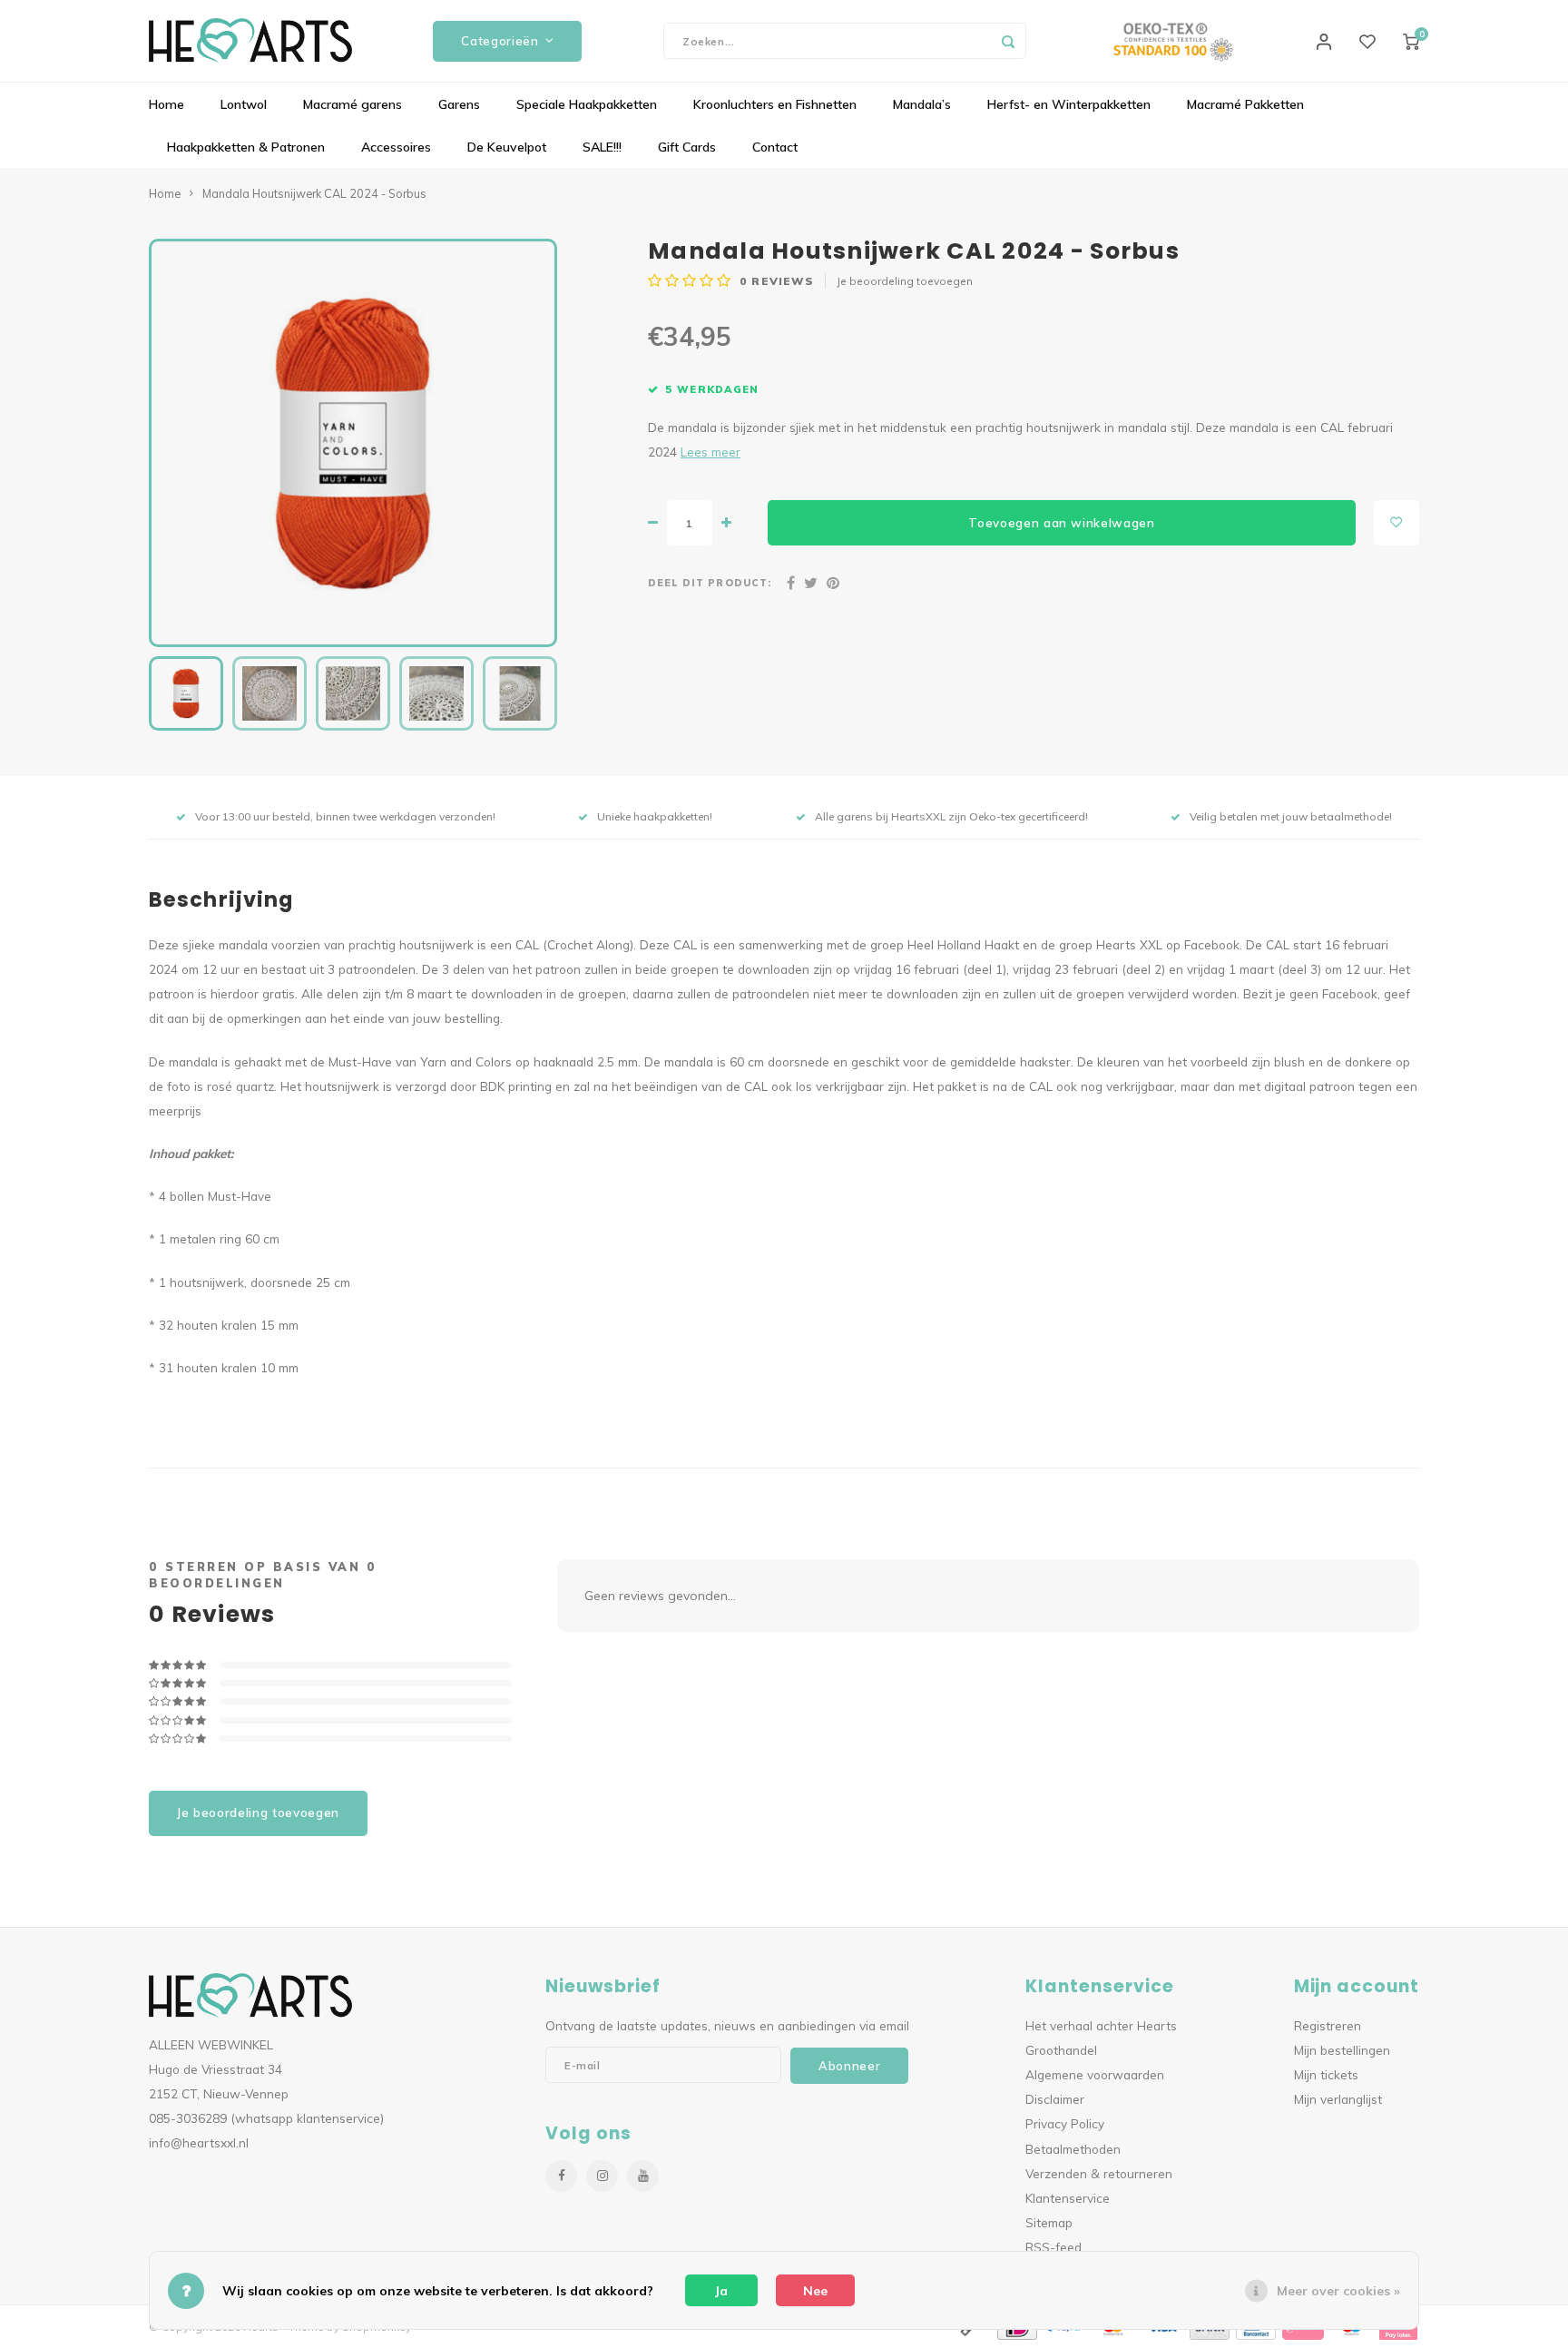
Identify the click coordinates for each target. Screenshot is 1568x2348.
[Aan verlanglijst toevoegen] (1396, 523)
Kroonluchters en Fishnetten (775, 104)
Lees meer (710, 452)
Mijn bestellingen (1342, 2050)
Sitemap (1049, 2222)
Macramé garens (353, 104)
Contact (775, 147)
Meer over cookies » (1338, 2291)
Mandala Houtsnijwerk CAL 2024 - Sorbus (314, 193)
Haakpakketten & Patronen (246, 147)
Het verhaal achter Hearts (1101, 2025)
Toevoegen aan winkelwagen (1062, 523)
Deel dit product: (710, 583)
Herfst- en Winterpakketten (1069, 104)
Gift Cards (687, 147)
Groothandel (1061, 2050)
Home (167, 104)
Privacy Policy (1065, 2123)
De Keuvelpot (507, 147)
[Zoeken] (1008, 41)
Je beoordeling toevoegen (905, 281)
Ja (721, 2291)
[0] (1411, 41)
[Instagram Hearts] (602, 2176)
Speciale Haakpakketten (587, 104)
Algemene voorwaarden (1095, 2074)
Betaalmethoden (1073, 2149)
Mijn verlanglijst (1338, 2099)
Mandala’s (922, 104)
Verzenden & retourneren (1099, 2173)
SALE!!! (602, 147)
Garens (459, 104)
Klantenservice (1068, 2198)
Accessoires (396, 147)
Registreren (1328, 2025)
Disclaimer (1055, 2099)
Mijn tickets (1326, 2074)
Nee (815, 2291)
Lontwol (244, 104)
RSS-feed (1053, 2247)
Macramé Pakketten (1245, 104)
